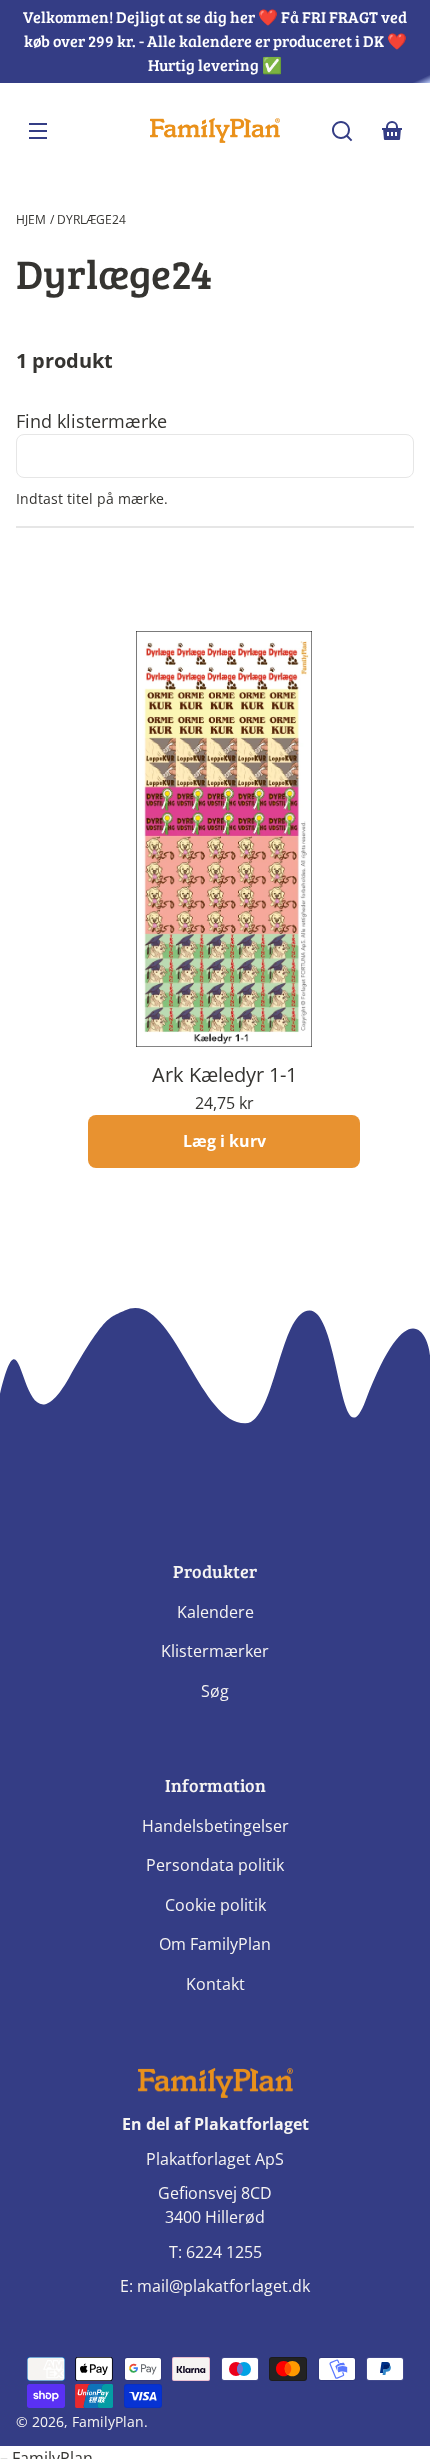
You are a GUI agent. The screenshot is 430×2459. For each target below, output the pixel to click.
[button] (342, 131)
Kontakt (215, 1984)
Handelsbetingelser (215, 1826)
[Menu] (38, 131)
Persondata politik (215, 1865)
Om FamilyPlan (215, 1944)
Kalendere (215, 1612)
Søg (215, 1691)
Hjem (31, 219)
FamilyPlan (108, 2421)
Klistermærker (215, 1651)
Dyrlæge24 (91, 219)
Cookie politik (215, 1905)
